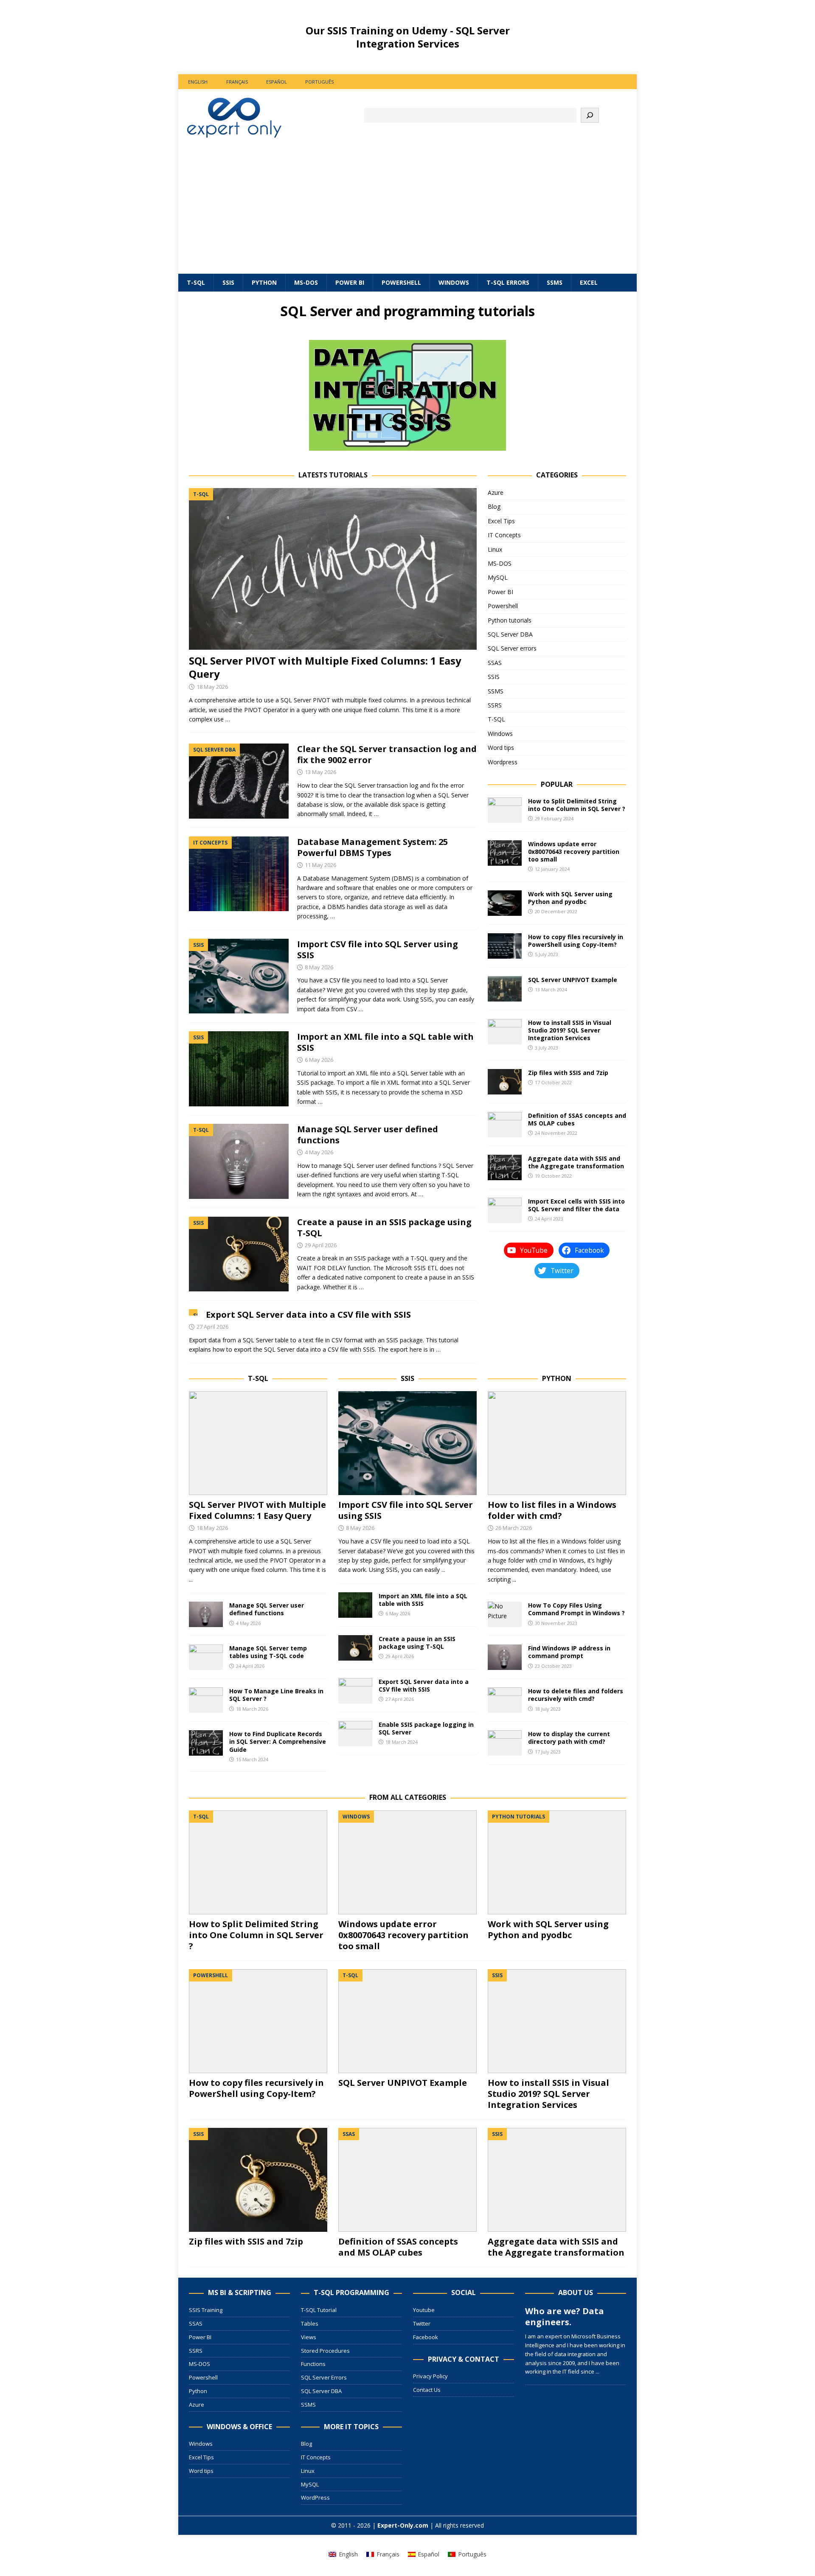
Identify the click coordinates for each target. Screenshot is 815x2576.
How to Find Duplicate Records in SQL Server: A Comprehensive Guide (278, 1741)
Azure (496, 492)
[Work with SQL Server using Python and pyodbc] (505, 903)
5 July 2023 (547, 954)
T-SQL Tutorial (319, 2310)
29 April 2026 (321, 1245)
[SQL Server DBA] (239, 781)
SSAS (495, 663)
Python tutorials (510, 620)
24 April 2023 (549, 1219)
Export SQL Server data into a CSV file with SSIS (308, 1315)
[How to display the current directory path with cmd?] (505, 1743)
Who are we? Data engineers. (565, 2316)
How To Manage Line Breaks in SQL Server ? (276, 1695)
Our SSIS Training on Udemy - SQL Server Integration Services (408, 37)
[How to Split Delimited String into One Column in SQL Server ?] (505, 810)
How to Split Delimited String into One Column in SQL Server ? (577, 805)
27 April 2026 (212, 1327)
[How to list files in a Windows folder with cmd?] (557, 1443)
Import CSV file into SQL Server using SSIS (378, 950)
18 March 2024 (402, 1742)
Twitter (422, 2323)
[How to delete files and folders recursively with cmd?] (505, 1700)
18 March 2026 (252, 1709)
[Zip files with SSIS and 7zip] (505, 1082)
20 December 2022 (556, 911)
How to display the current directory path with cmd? (569, 1738)
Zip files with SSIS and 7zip (568, 1073)
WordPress (315, 2497)
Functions (313, 2364)
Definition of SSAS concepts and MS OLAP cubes (577, 1119)
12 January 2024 (552, 869)
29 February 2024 (554, 818)
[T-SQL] (239, 1161)
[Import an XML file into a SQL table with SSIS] (355, 1605)
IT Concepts (504, 535)
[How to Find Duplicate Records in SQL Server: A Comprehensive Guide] (206, 1743)
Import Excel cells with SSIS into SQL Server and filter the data (576, 1205)
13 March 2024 (551, 989)
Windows (454, 282)
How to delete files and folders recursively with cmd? (576, 1695)
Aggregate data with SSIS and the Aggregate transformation (576, 1162)
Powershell (401, 282)
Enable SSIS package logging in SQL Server (426, 1728)
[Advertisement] (407, 210)
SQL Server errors (512, 648)
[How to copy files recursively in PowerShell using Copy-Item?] (505, 946)
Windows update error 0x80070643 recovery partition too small (574, 852)
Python (264, 282)
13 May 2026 (320, 772)
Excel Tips (501, 521)
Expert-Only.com (403, 2525)
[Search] (590, 115)
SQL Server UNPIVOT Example (573, 980)
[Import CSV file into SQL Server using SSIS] (407, 1443)
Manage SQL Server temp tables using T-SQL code (268, 1652)
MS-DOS (306, 282)
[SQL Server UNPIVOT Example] (505, 989)
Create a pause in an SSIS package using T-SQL (384, 1228)
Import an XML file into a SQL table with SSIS (385, 1042)
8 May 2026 (319, 967)
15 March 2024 (252, 1759)
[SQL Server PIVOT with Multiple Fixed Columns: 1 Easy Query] (333, 569)
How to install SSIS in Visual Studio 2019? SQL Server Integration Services (570, 1030)
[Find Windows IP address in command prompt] (505, 1657)
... (191, 1579)
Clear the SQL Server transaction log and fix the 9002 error (387, 754)
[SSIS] (239, 976)
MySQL (498, 577)
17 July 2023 (548, 1752)
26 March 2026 (514, 1528)
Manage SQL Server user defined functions (368, 1135)
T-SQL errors (508, 282)
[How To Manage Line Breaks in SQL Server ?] (206, 1700)
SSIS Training (206, 2310)
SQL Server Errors (324, 2377)
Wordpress (503, 762)
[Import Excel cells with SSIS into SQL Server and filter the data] (505, 1210)
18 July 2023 (548, 1709)
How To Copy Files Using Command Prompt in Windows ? (576, 1609)
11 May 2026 (320, 865)
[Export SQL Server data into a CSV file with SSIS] (355, 1691)
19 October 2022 (553, 1176)
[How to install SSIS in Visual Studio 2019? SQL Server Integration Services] (505, 1032)
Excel (589, 282)
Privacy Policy (430, 2376)
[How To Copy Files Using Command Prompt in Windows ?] (505, 1614)
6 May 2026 (319, 1060)
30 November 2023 (556, 1623)
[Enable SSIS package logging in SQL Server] (355, 1734)
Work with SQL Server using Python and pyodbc (570, 898)
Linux (495, 549)
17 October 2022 (553, 1082)
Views (309, 2337)
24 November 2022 (556, 1133)
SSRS (495, 705)
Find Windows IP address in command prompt (569, 1652)
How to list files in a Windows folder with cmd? (552, 1510)
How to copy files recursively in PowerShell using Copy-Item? (576, 941)
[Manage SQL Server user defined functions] (206, 1614)
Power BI (350, 282)
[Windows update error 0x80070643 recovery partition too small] (505, 853)
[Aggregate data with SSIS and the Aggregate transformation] (505, 1167)
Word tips (501, 748)
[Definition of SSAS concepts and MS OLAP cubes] (505, 1125)
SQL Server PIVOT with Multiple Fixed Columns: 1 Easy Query (325, 667)
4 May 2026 (319, 1152)
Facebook (426, 2337)
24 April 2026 (250, 1666)
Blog (494, 507)
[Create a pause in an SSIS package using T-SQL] (355, 1648)
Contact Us (427, 2390)
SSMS (555, 282)
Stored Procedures (325, 2351)
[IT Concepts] (239, 874)
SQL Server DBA (510, 634)
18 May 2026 (212, 687)
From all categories (408, 1797)
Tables (310, 2323)
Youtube (424, 2310)
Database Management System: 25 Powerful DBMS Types (372, 847)
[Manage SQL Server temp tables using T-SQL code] (206, 1657)
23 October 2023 (553, 1666)
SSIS (228, 282)
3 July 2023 (547, 1048)
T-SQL (196, 282)
